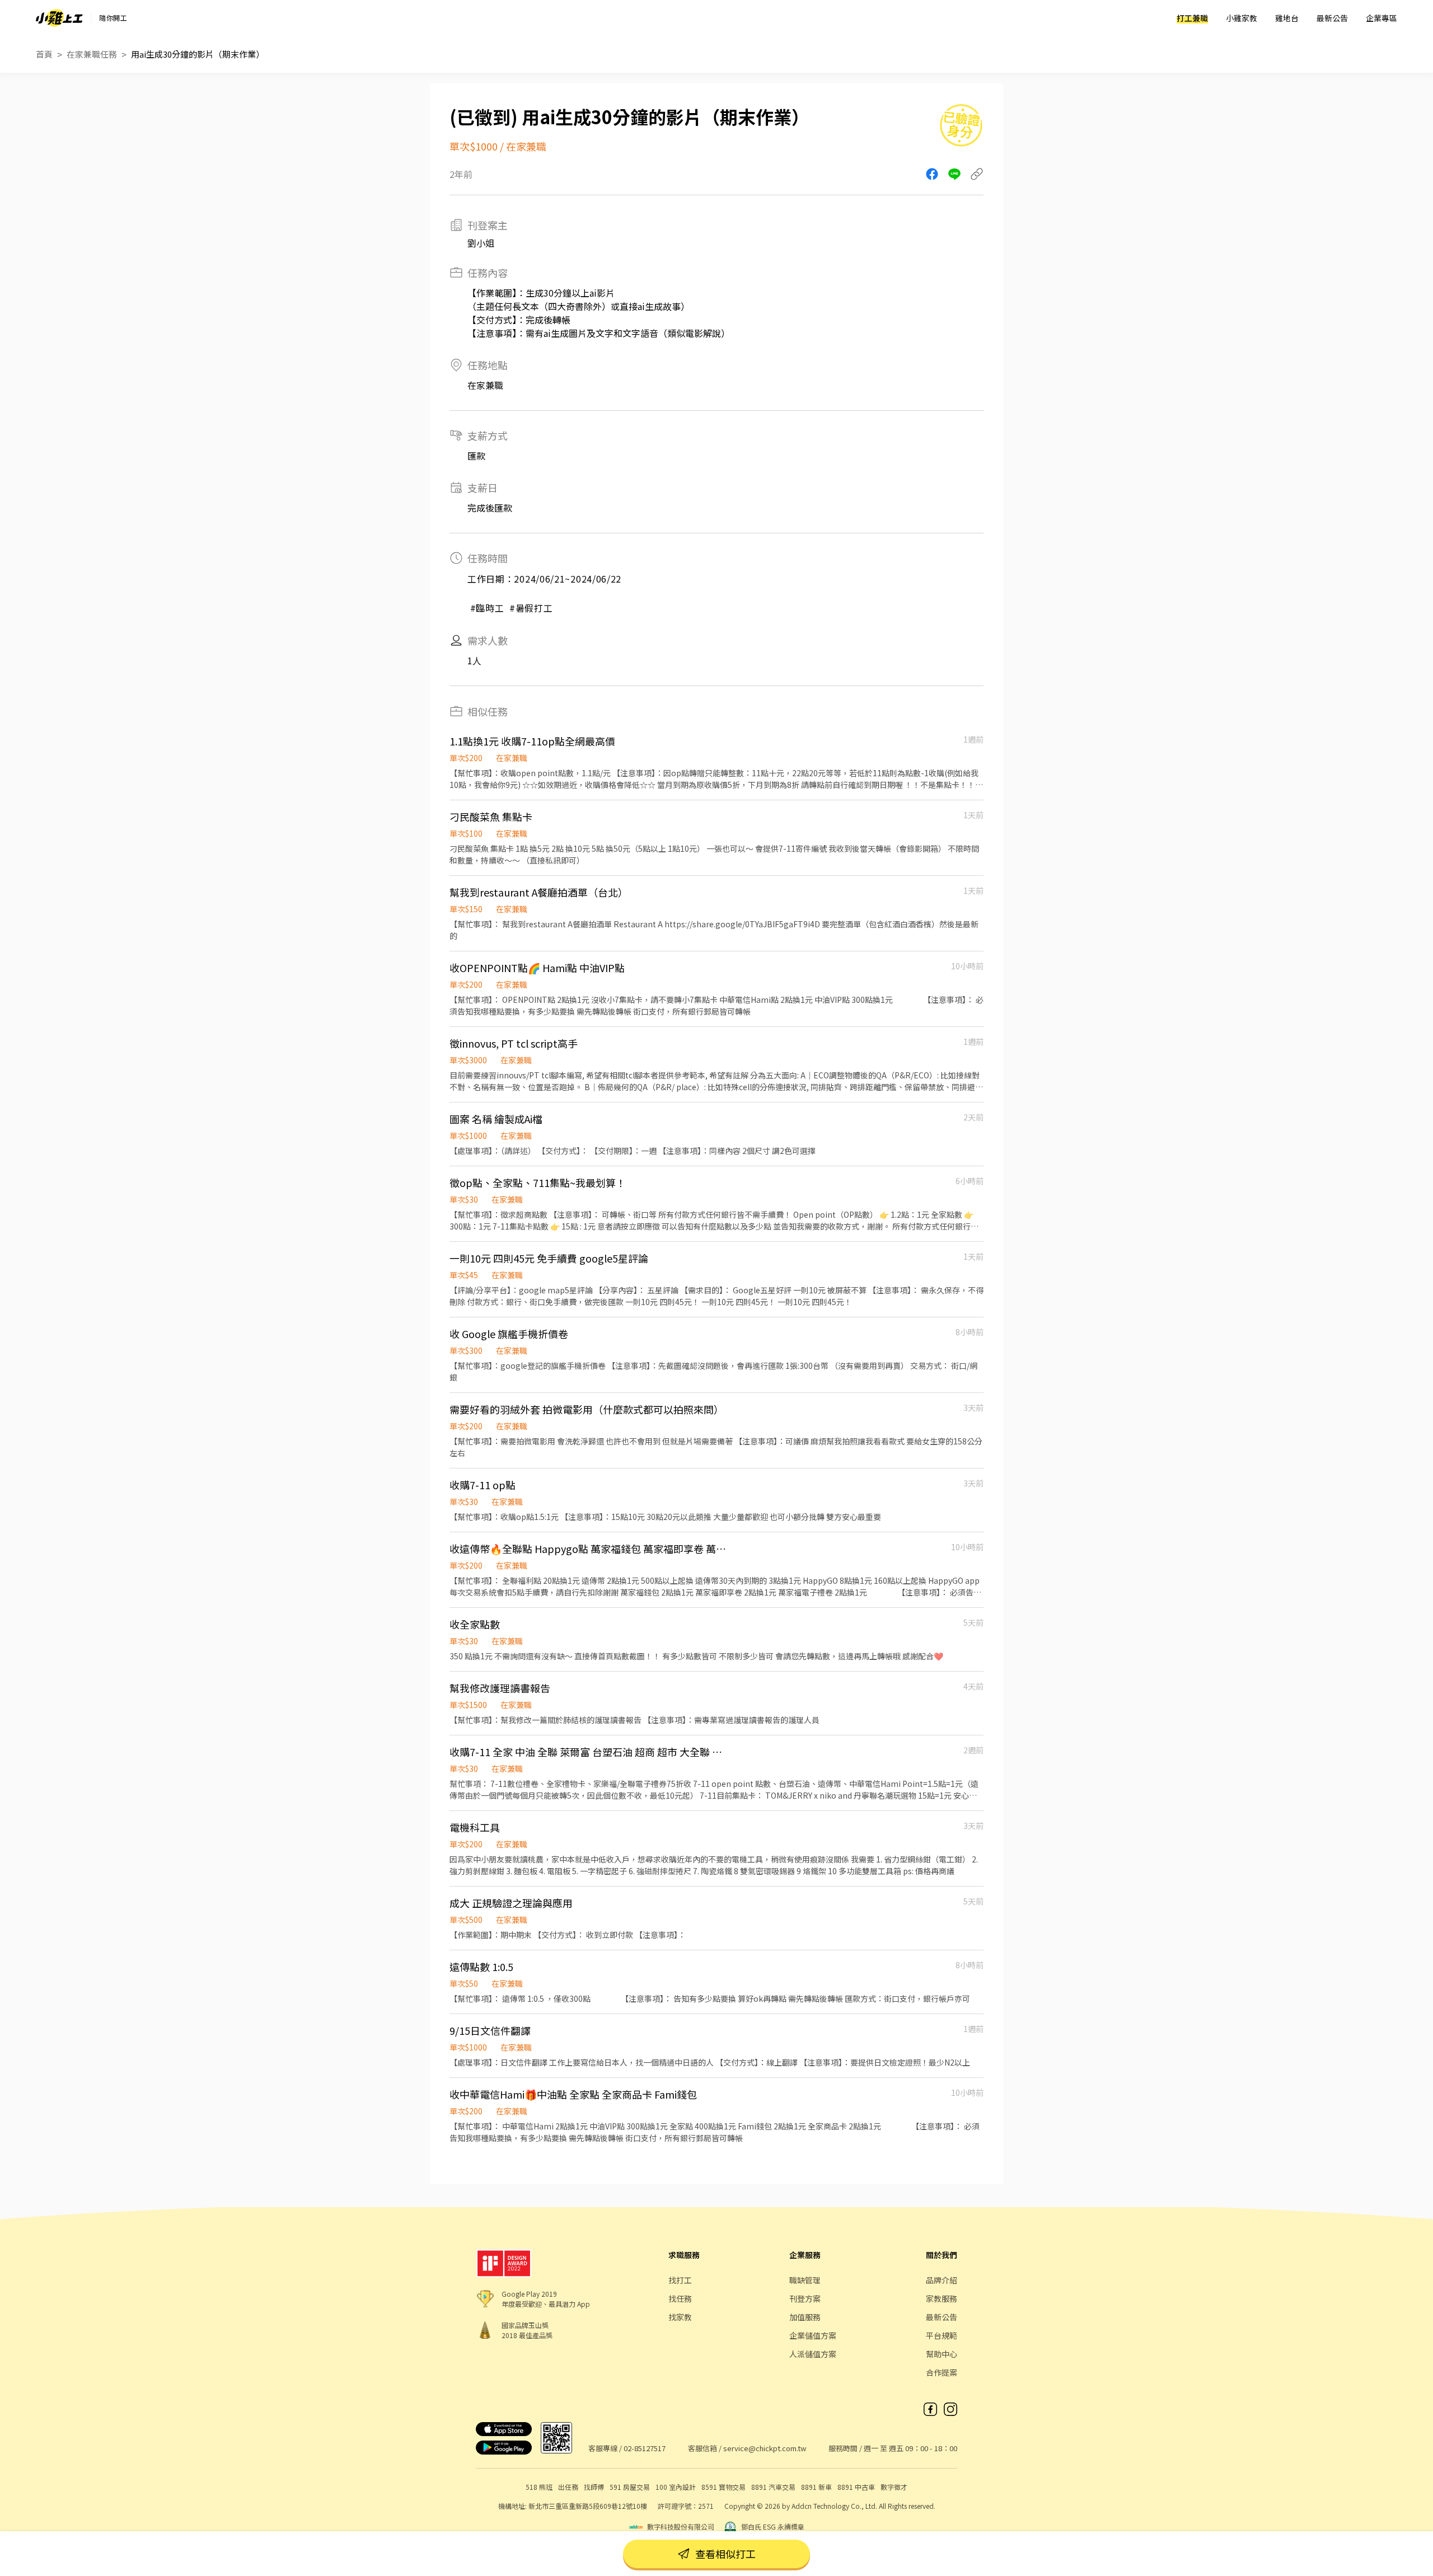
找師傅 (594, 2487)
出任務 (568, 2487)
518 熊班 (539, 2487)
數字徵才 (894, 2487)
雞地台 (1287, 18)
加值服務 (805, 2317)
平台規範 (942, 2335)
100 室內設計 (676, 2487)
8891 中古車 (856, 2487)
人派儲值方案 (813, 2354)
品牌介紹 (942, 2280)
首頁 (44, 54)
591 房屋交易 (630, 2487)
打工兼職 (1192, 18)
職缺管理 (805, 2280)
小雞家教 (1242, 18)
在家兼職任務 (92, 54)
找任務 (680, 2298)
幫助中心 (942, 2354)
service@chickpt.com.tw (765, 2448)
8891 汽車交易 (773, 2487)
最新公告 (1332, 18)
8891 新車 (816, 2487)
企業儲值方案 (813, 2335)
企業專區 (1382, 18)
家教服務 (942, 2298)
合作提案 (942, 2372)
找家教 (680, 2317)
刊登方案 (805, 2298)
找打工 (680, 2280)
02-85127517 (645, 2448)
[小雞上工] (59, 18)
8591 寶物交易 (723, 2487)
